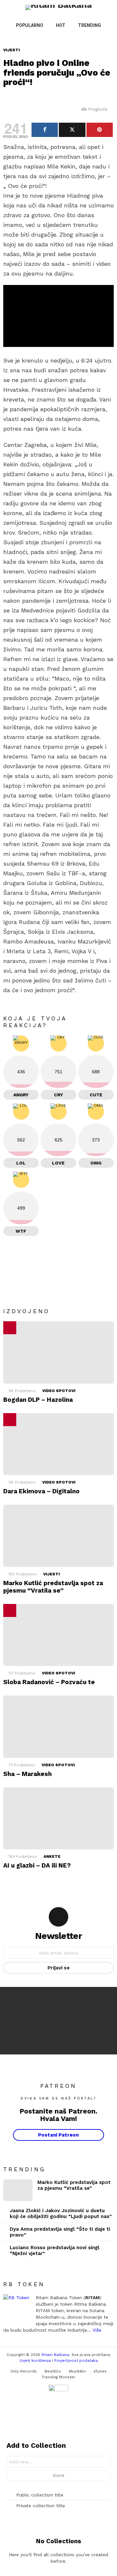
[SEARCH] (96, 38)
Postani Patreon (58, 2135)
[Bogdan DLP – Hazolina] (58, 1352)
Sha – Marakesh (27, 1774)
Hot (61, 25)
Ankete (52, 1856)
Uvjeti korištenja (35, 2360)
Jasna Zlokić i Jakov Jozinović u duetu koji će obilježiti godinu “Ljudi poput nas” (61, 2213)
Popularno (30, 25)
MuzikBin (77, 2371)
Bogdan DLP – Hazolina (38, 1400)
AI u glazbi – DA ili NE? (37, 1865)
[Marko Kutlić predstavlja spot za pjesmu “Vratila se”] (58, 1536)
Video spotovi (59, 1391)
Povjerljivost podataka (76, 2360)
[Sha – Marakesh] (58, 1726)
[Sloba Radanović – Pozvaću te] (58, 1635)
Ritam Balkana (55, 2355)
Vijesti (52, 1574)
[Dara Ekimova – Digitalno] (58, 1444)
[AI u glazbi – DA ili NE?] (58, 1818)
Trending (90, 25)
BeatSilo (53, 2371)
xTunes (100, 2371)
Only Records (24, 2371)
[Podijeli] (45, 130)
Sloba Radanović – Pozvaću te (49, 1682)
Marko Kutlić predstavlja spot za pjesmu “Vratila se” (53, 1587)
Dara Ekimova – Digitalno (41, 1491)
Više (97, 2330)
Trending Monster (58, 2377)
